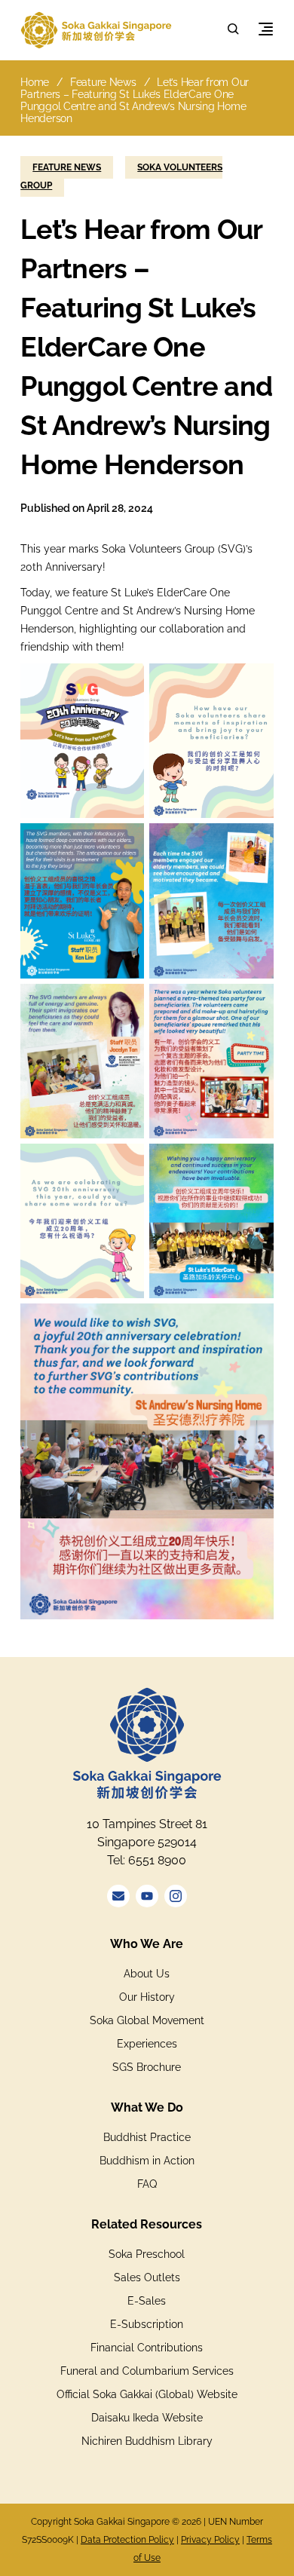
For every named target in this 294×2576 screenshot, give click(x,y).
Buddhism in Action (147, 2161)
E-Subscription (147, 2324)
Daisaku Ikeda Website (147, 2418)
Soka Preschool (147, 2254)
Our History (147, 1997)
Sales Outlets (147, 2277)
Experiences (147, 2044)
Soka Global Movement (147, 2020)
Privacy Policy (210, 2540)
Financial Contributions (147, 2348)
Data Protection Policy (127, 2540)
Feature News (103, 82)
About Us (147, 1974)
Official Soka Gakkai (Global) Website (147, 2394)
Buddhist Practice (147, 2137)
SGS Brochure (147, 2067)
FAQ (147, 2184)
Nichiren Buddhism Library (147, 2441)
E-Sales (147, 2301)
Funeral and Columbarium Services (147, 2371)
